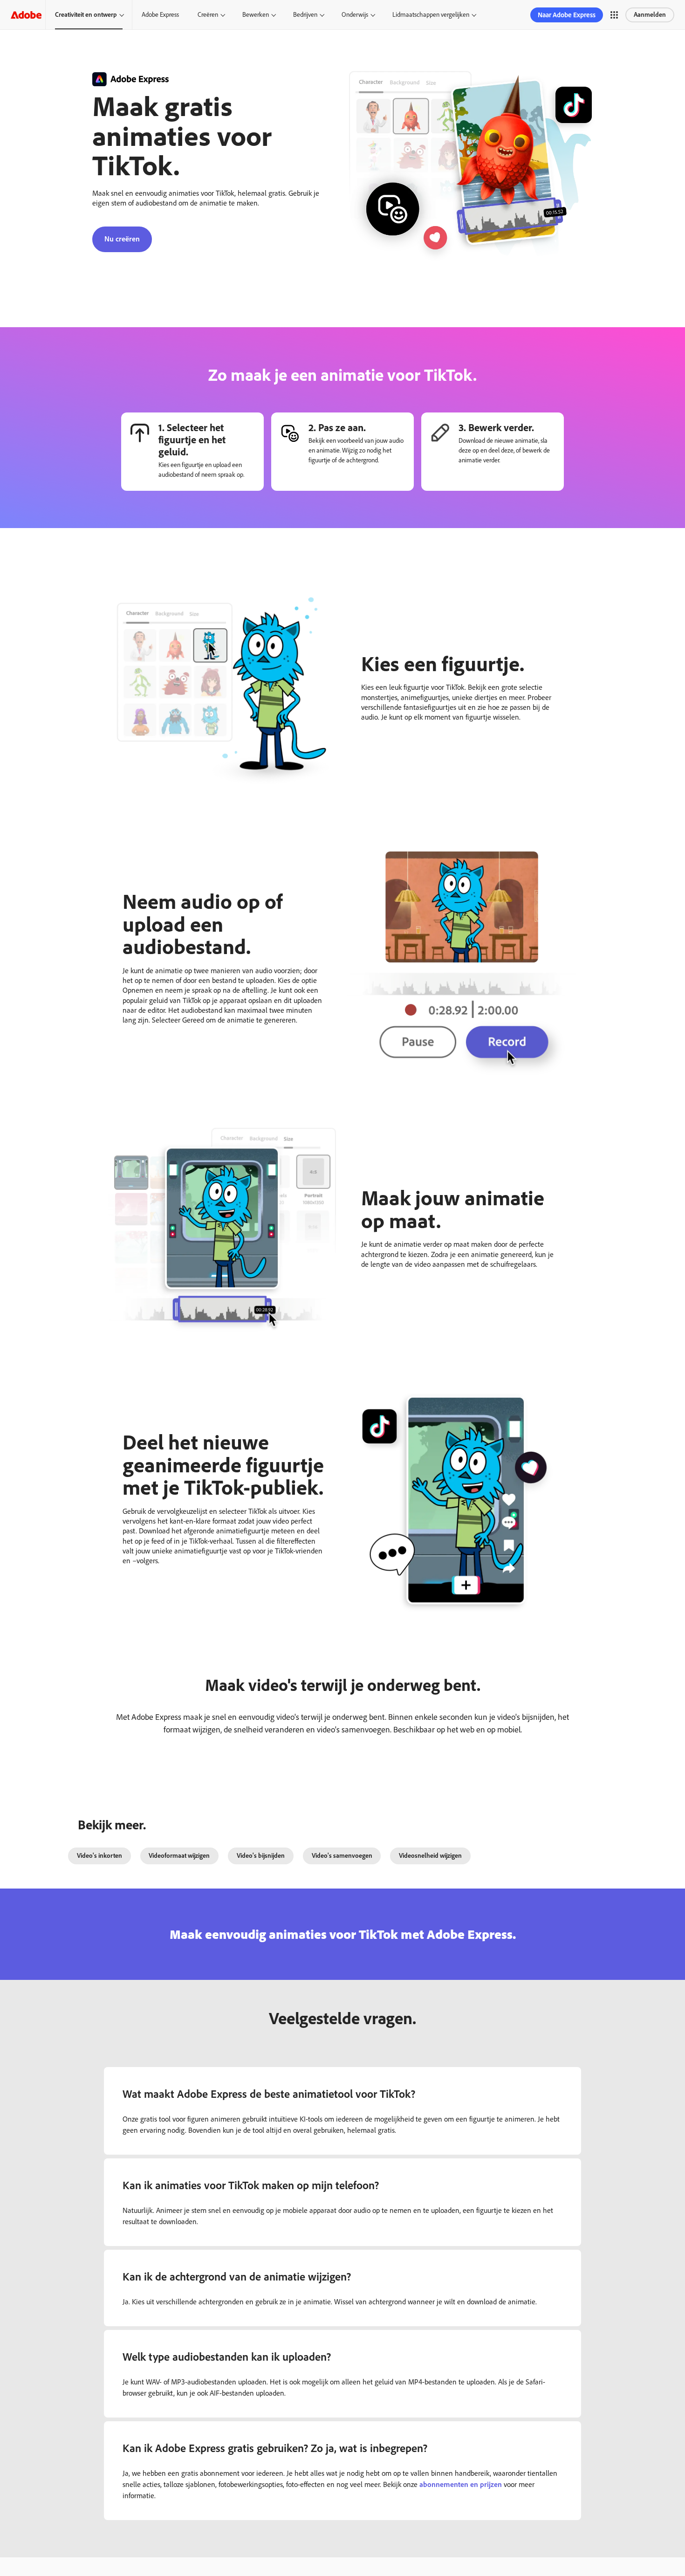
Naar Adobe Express (567, 15)
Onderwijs (355, 15)
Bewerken (256, 15)
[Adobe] (26, 15)
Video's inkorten (99, 1856)
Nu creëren (122, 239)
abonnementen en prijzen (461, 2484)
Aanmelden (650, 15)
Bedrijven (305, 15)
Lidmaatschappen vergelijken (431, 15)
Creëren (208, 15)
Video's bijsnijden (261, 1856)
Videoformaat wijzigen (179, 1856)
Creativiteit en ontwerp (86, 15)
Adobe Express (160, 15)
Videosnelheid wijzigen (430, 1856)
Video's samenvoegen (342, 1856)
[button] (614, 15)
